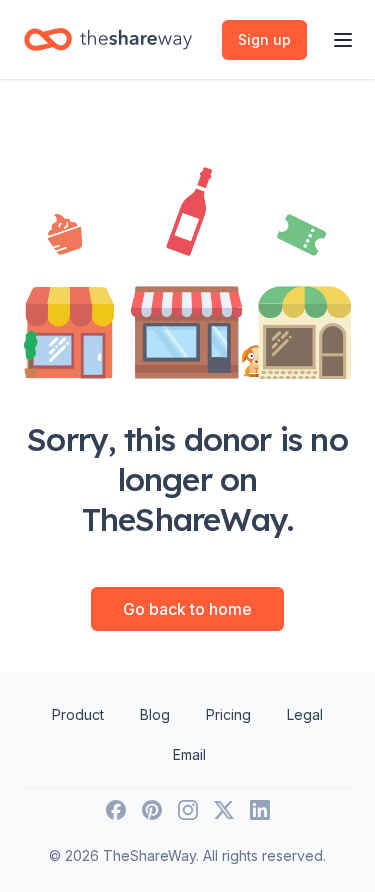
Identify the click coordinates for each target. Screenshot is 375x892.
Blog (155, 714)
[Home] (108, 39)
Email (189, 754)
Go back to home (187, 609)
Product (78, 714)
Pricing (228, 714)
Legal (305, 714)
